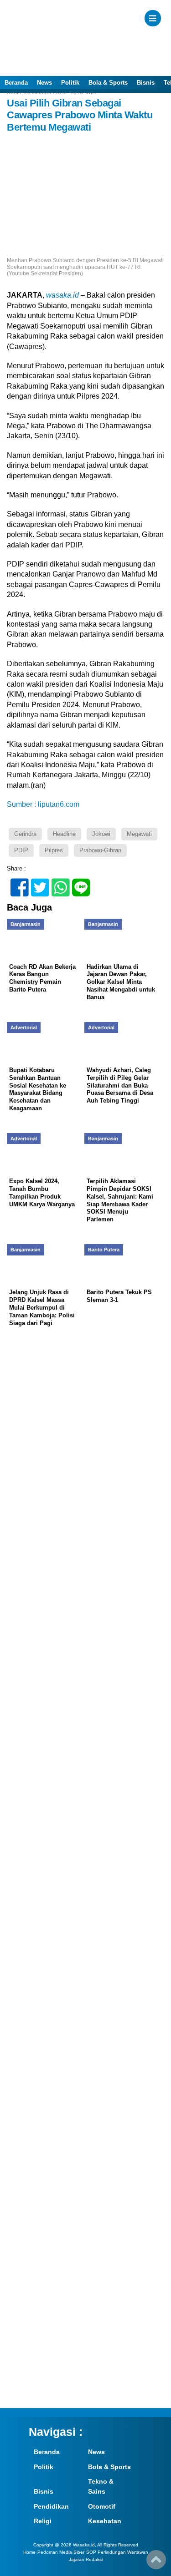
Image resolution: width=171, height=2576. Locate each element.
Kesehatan (105, 2521)
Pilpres (54, 850)
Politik (70, 83)
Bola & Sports (108, 83)
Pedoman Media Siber (61, 2552)
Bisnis (146, 83)
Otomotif (102, 2506)
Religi (43, 2521)
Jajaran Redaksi (86, 2559)
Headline (64, 834)
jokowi (101, 834)
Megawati (139, 834)
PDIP (21, 850)
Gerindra (25, 834)
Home (29, 2552)
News (44, 83)
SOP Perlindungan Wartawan (117, 2552)
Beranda (16, 83)
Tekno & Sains (101, 2486)
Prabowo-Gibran (100, 850)
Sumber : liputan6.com (43, 804)
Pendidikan (51, 2506)
